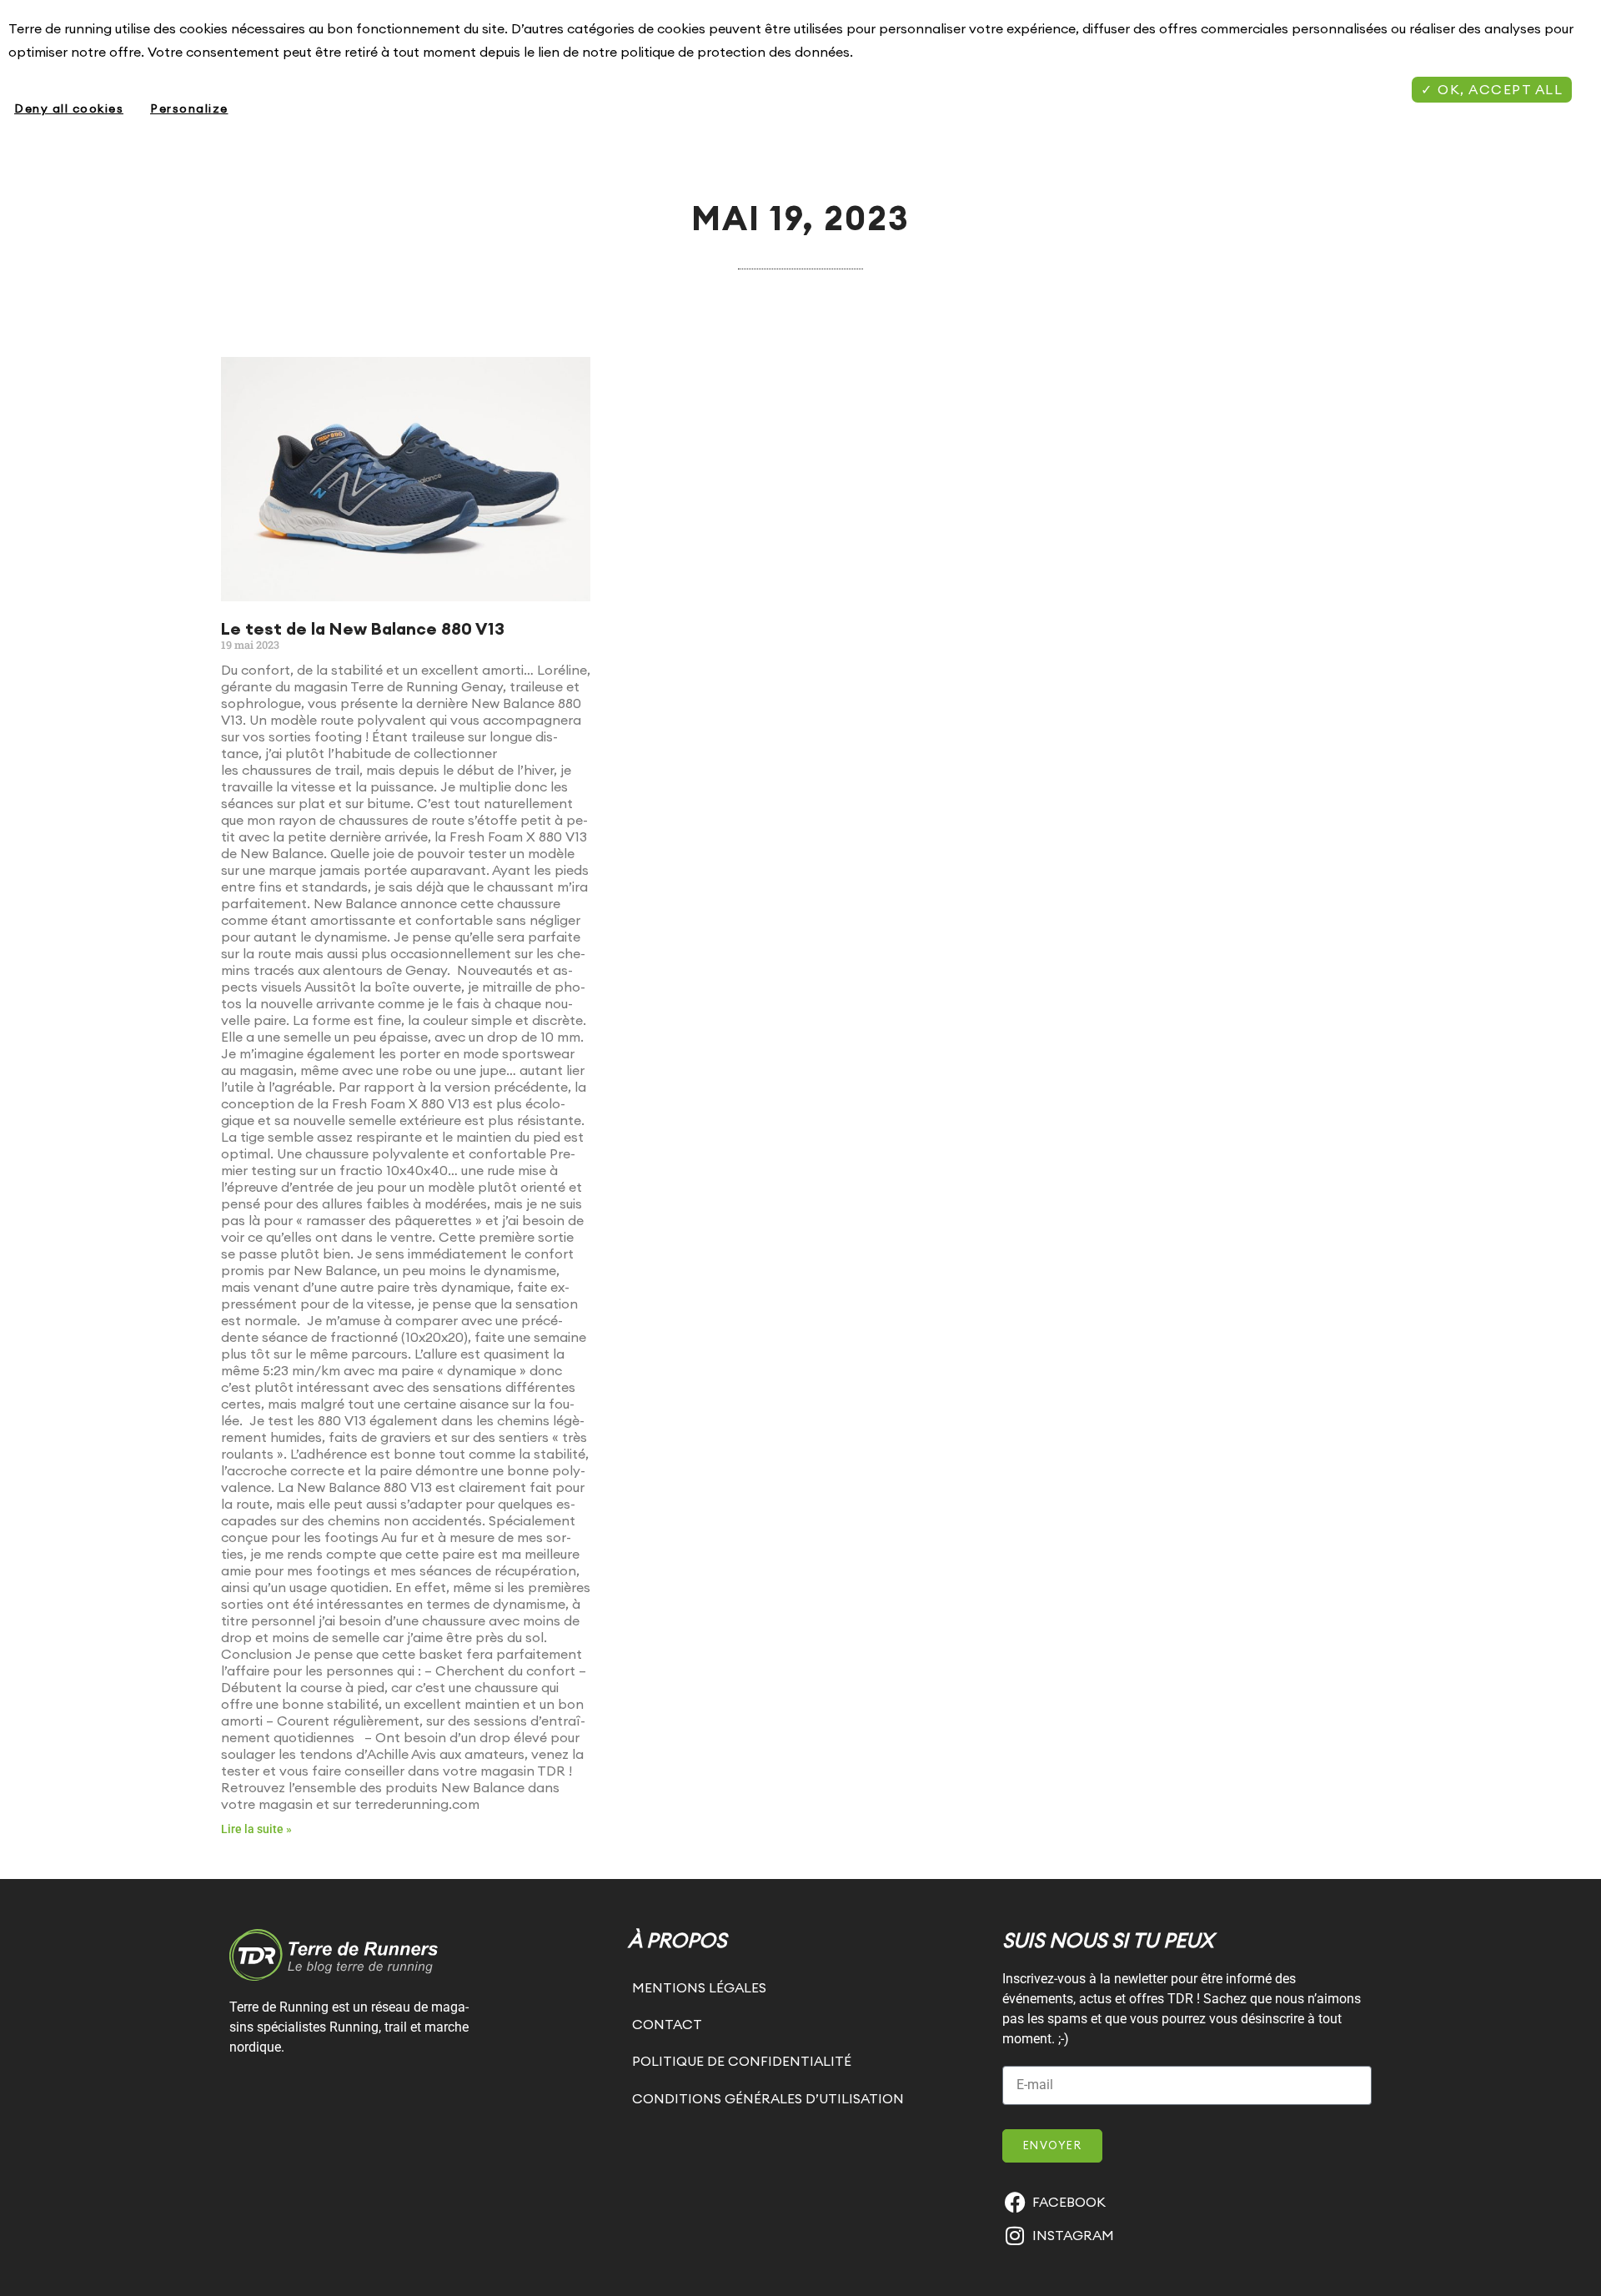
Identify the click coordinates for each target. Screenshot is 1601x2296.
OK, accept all (1498, 89)
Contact (667, 2024)
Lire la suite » (256, 1829)
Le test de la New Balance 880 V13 (363, 628)
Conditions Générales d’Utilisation (768, 2098)
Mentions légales (699, 1987)
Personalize (189, 108)
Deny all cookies (69, 108)
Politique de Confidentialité (742, 2061)
